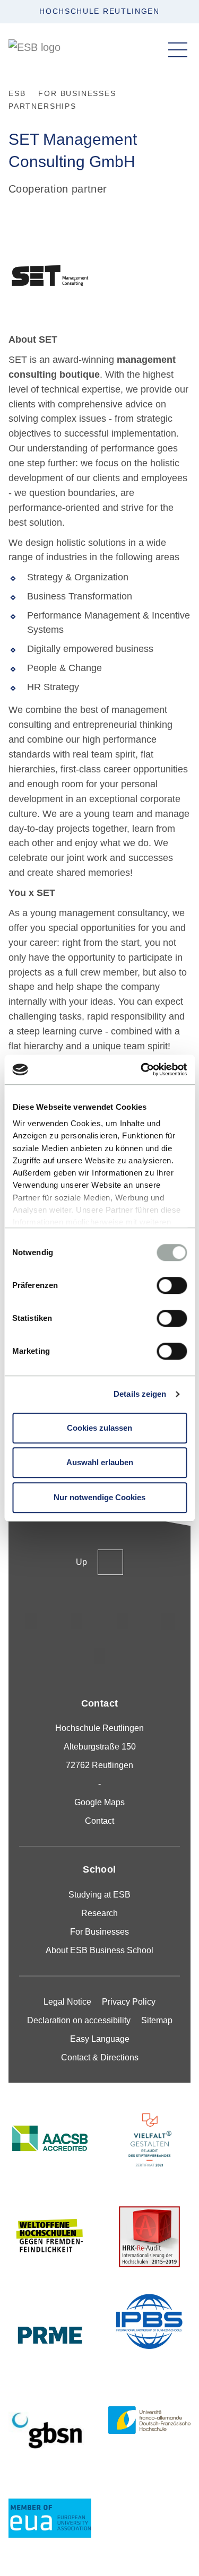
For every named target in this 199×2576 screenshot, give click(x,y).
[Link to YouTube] (100, 1656)
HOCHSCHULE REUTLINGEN (99, 11)
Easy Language (100, 2039)
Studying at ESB (99, 1895)
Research (99, 1913)
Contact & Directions (100, 2057)
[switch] (172, 1285)
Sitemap (157, 2020)
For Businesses (99, 1932)
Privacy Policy (129, 2002)
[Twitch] (168, 1621)
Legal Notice (67, 2002)
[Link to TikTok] (77, 1621)
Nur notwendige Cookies (99, 1497)
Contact (99, 1821)
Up (81, 1562)
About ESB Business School (99, 1950)
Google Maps (99, 1802)
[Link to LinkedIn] (123, 1621)
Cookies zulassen (99, 1428)
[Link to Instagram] (31, 1621)
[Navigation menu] (178, 50)
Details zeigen (140, 1394)
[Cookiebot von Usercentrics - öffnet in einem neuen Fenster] (142, 1069)
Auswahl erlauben (100, 1462)
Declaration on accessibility (79, 2020)
